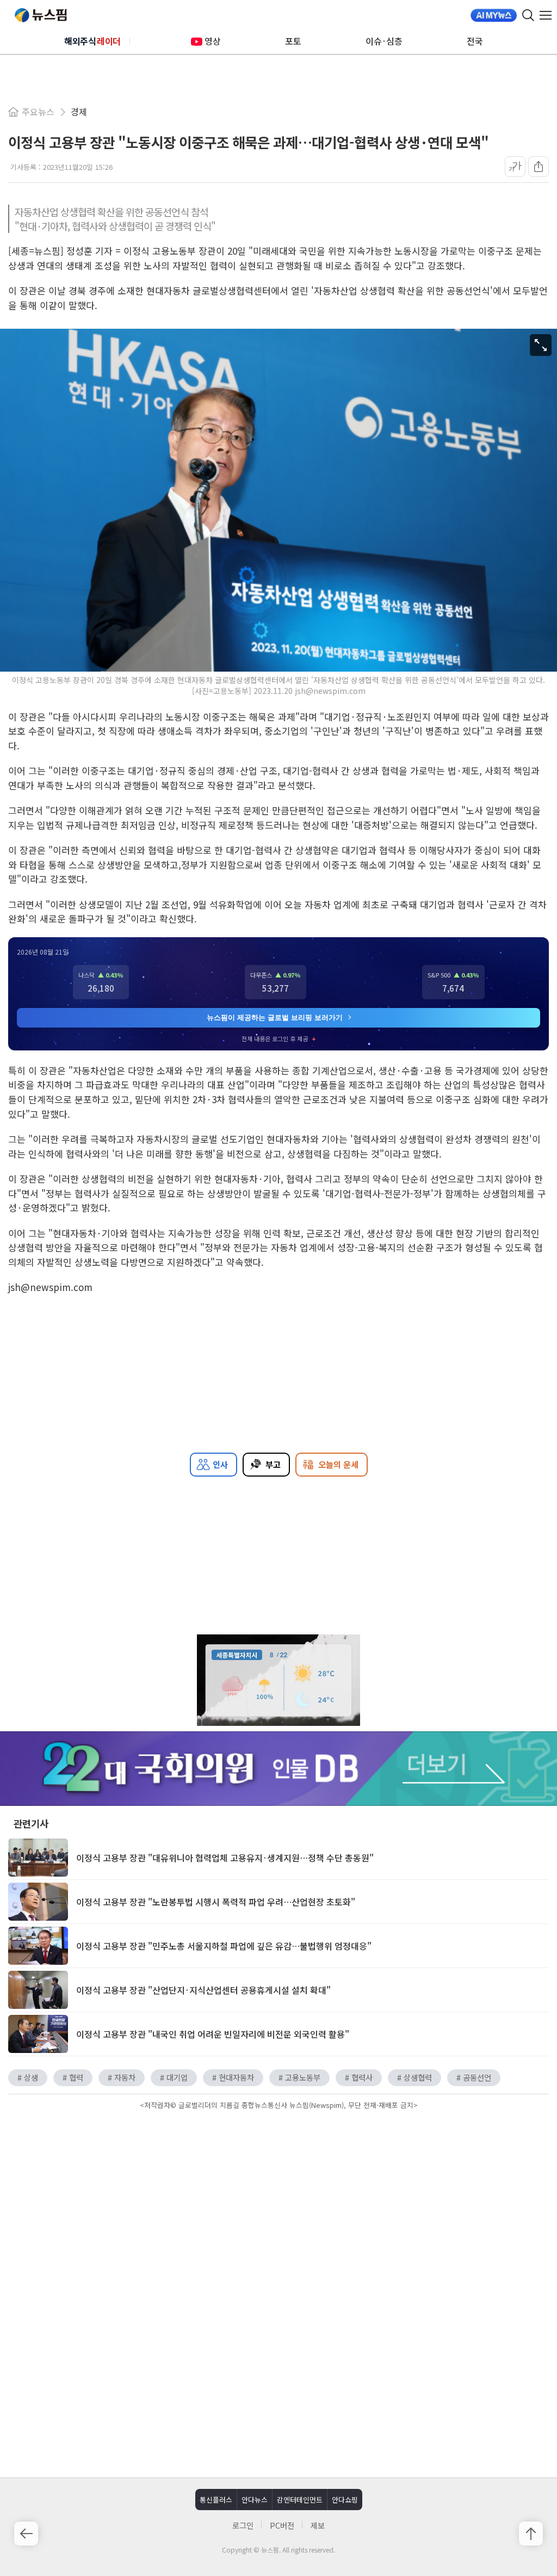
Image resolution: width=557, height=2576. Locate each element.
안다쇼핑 (345, 2500)
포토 (293, 41)
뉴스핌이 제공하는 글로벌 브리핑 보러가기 (275, 1018)
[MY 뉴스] (494, 15)
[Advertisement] (278, 2205)
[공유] (539, 167)
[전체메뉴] (548, 15)
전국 (475, 41)
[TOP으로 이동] (531, 2534)
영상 (213, 41)
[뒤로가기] (26, 2534)
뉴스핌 (41, 15)
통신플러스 (216, 2500)
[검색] (528, 15)
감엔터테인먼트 (300, 2500)
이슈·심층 (384, 41)
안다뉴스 (255, 2500)
